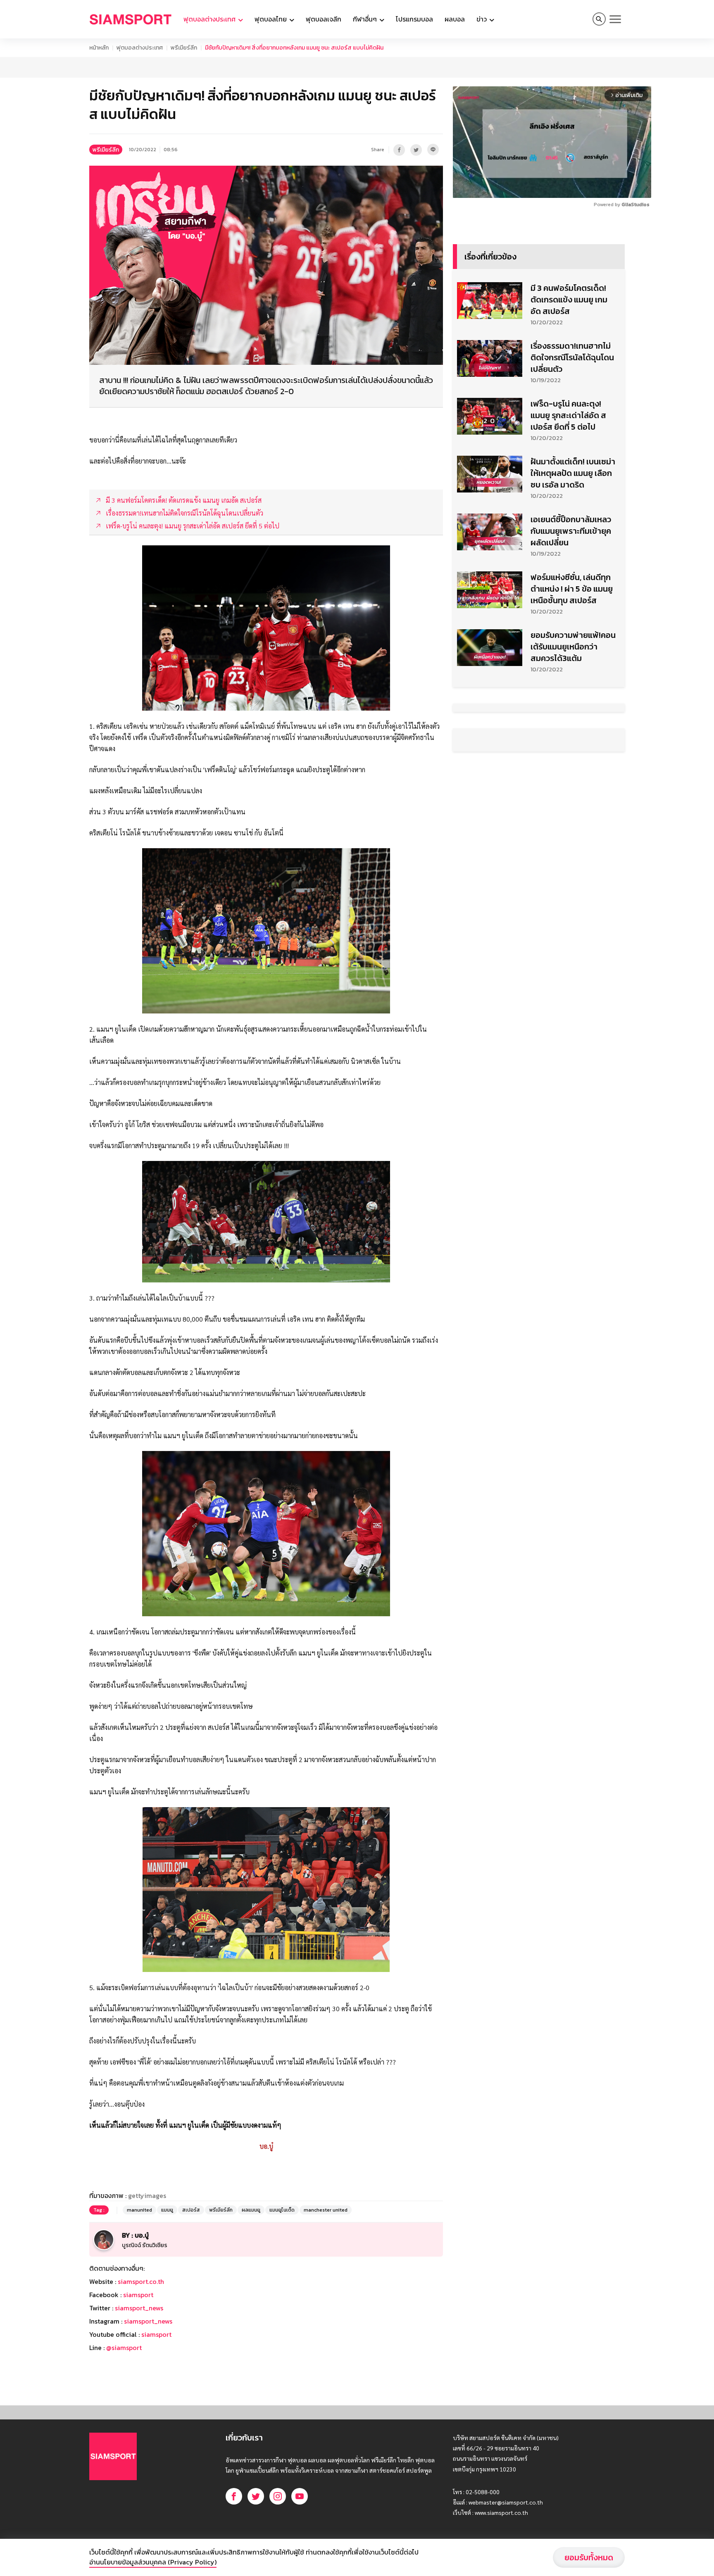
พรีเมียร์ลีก (184, 48)
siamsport (138, 2295)
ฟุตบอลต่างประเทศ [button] (210, 19)
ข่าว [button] (482, 19)
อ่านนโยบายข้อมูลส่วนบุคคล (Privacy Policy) (153, 2562)
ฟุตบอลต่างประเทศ (140, 48)
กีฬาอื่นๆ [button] (366, 19)
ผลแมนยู (251, 2210)
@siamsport (124, 2348)
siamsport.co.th (141, 2281)
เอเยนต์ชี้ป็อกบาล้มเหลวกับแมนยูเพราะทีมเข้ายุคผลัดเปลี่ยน (571, 531)
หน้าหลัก (99, 48)
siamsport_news (139, 2308)
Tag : (99, 2210)
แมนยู (167, 2210)
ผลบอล (455, 19)
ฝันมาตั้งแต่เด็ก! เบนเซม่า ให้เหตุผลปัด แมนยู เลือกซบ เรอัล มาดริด (573, 473)
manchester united (326, 2210)
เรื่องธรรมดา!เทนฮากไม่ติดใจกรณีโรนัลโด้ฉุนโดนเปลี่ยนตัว (572, 357)
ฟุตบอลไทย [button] (271, 19)
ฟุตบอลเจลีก (324, 19)
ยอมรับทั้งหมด (589, 2557)
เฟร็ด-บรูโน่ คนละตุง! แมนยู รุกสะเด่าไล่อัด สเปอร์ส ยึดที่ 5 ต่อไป (568, 415)
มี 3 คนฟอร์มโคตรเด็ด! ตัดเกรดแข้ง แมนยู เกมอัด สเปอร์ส (569, 300)
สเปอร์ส (191, 2210)
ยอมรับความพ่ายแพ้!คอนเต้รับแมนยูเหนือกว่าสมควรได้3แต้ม (573, 647)
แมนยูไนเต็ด (282, 2210)
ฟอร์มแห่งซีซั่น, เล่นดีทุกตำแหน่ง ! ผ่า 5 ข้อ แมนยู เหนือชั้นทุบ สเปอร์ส (572, 589)
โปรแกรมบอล (414, 19)
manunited (139, 2210)
